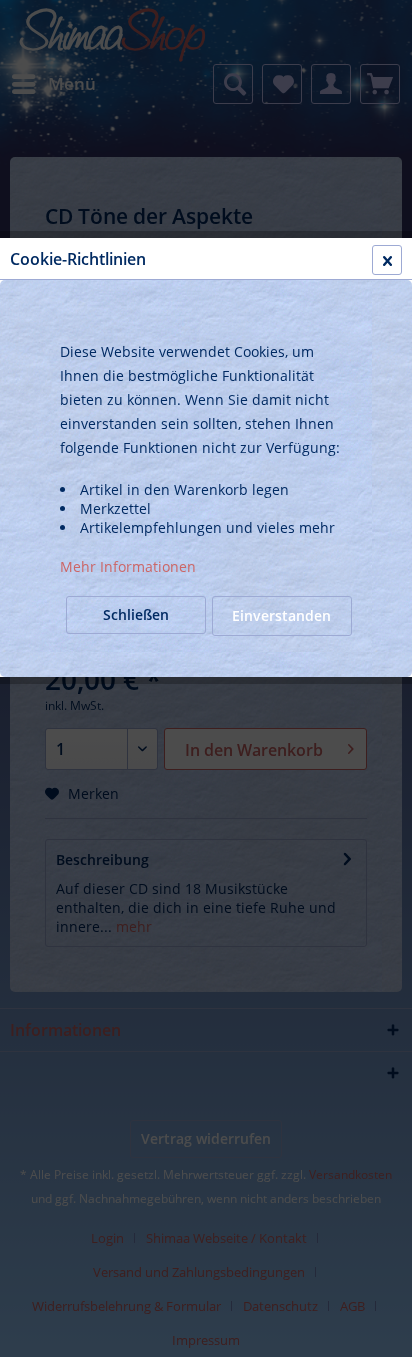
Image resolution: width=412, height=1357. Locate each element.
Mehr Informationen (128, 566)
